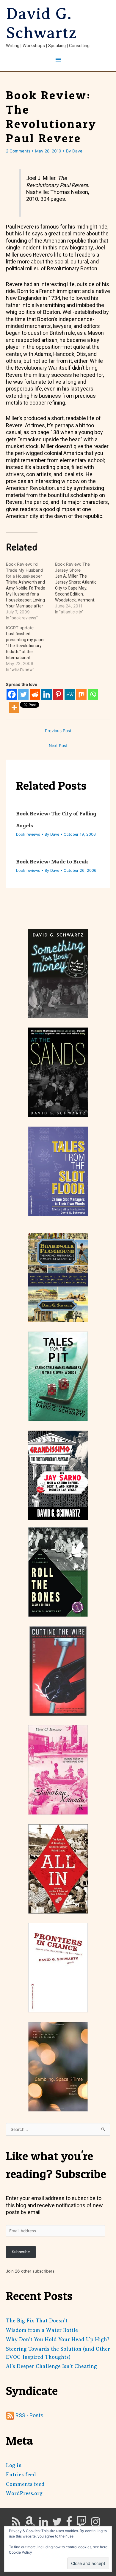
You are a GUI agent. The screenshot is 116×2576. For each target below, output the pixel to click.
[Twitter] (23, 694)
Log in (14, 2465)
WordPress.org (24, 2493)
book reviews (28, 834)
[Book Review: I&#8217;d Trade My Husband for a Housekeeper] (30, 591)
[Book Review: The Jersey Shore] (80, 588)
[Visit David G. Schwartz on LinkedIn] (44, 2524)
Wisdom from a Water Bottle (42, 2330)
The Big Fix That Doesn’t (37, 2321)
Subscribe (21, 2252)
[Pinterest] (58, 694)
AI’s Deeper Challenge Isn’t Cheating (51, 2366)
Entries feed (21, 2475)
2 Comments (18, 151)
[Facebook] (12, 694)
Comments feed (25, 2484)
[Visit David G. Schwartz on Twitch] (81, 2524)
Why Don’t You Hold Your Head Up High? (58, 2339)
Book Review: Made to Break (52, 862)
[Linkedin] (47, 694)
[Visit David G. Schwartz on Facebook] (69, 2524)
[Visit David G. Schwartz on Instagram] (96, 2524)
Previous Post (58, 731)
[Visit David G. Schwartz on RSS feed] (16, 2524)
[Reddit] (35, 694)
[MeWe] (70, 694)
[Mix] (81, 694)
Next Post (58, 746)
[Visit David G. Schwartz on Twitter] (57, 2524)
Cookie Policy (21, 2552)
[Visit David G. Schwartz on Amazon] (29, 2524)
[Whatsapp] (93, 694)
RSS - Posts (29, 2415)
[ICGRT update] (30, 649)
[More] (14, 708)
